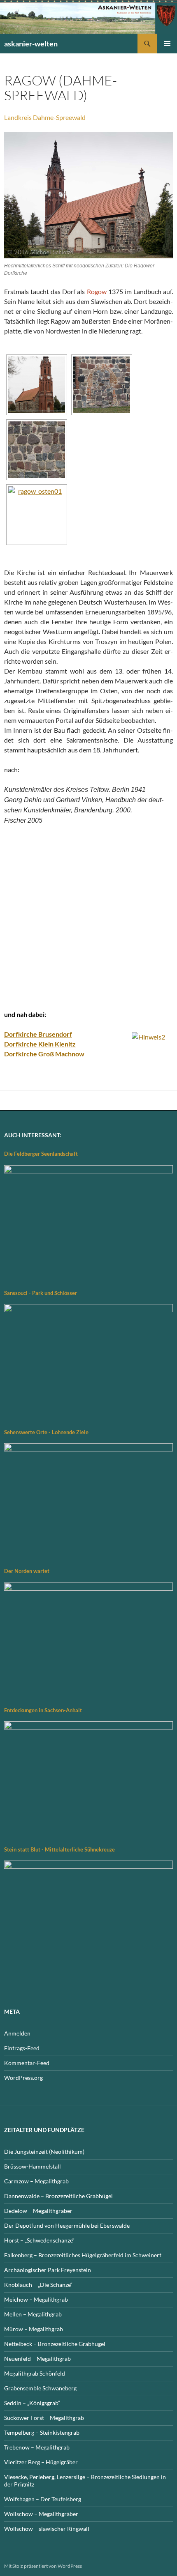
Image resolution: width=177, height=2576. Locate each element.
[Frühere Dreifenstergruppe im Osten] (37, 515)
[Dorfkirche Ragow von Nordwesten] (37, 385)
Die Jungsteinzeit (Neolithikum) (44, 2152)
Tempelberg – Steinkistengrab (42, 2432)
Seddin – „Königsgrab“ (32, 2403)
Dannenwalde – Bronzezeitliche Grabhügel (58, 2196)
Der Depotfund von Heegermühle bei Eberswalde (67, 2225)
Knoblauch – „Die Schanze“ (38, 2285)
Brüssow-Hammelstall (33, 2166)
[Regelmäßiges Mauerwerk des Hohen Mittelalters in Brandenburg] (37, 450)
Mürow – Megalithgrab (34, 2329)
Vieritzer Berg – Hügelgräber (41, 2462)
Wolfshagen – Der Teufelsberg (43, 2499)
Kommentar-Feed (27, 2063)
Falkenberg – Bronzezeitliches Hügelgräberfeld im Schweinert (83, 2255)
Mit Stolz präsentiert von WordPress (43, 2566)
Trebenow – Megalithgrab (37, 2447)
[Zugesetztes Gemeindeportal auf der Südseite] (102, 385)
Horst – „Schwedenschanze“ (39, 2240)
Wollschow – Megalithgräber (41, 2514)
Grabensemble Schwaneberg (40, 2388)
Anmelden (17, 2033)
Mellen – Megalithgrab (33, 2314)
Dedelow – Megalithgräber (38, 2211)
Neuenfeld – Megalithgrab (37, 2359)
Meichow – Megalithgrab (36, 2299)
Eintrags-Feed (22, 2048)
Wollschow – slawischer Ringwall (47, 2529)
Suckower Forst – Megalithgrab (44, 2418)
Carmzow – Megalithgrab (36, 2181)
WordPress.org (23, 2078)
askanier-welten (31, 44)
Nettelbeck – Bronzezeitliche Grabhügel (55, 2344)
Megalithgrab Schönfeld (35, 2373)
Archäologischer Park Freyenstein (48, 2270)
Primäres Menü (167, 44)
